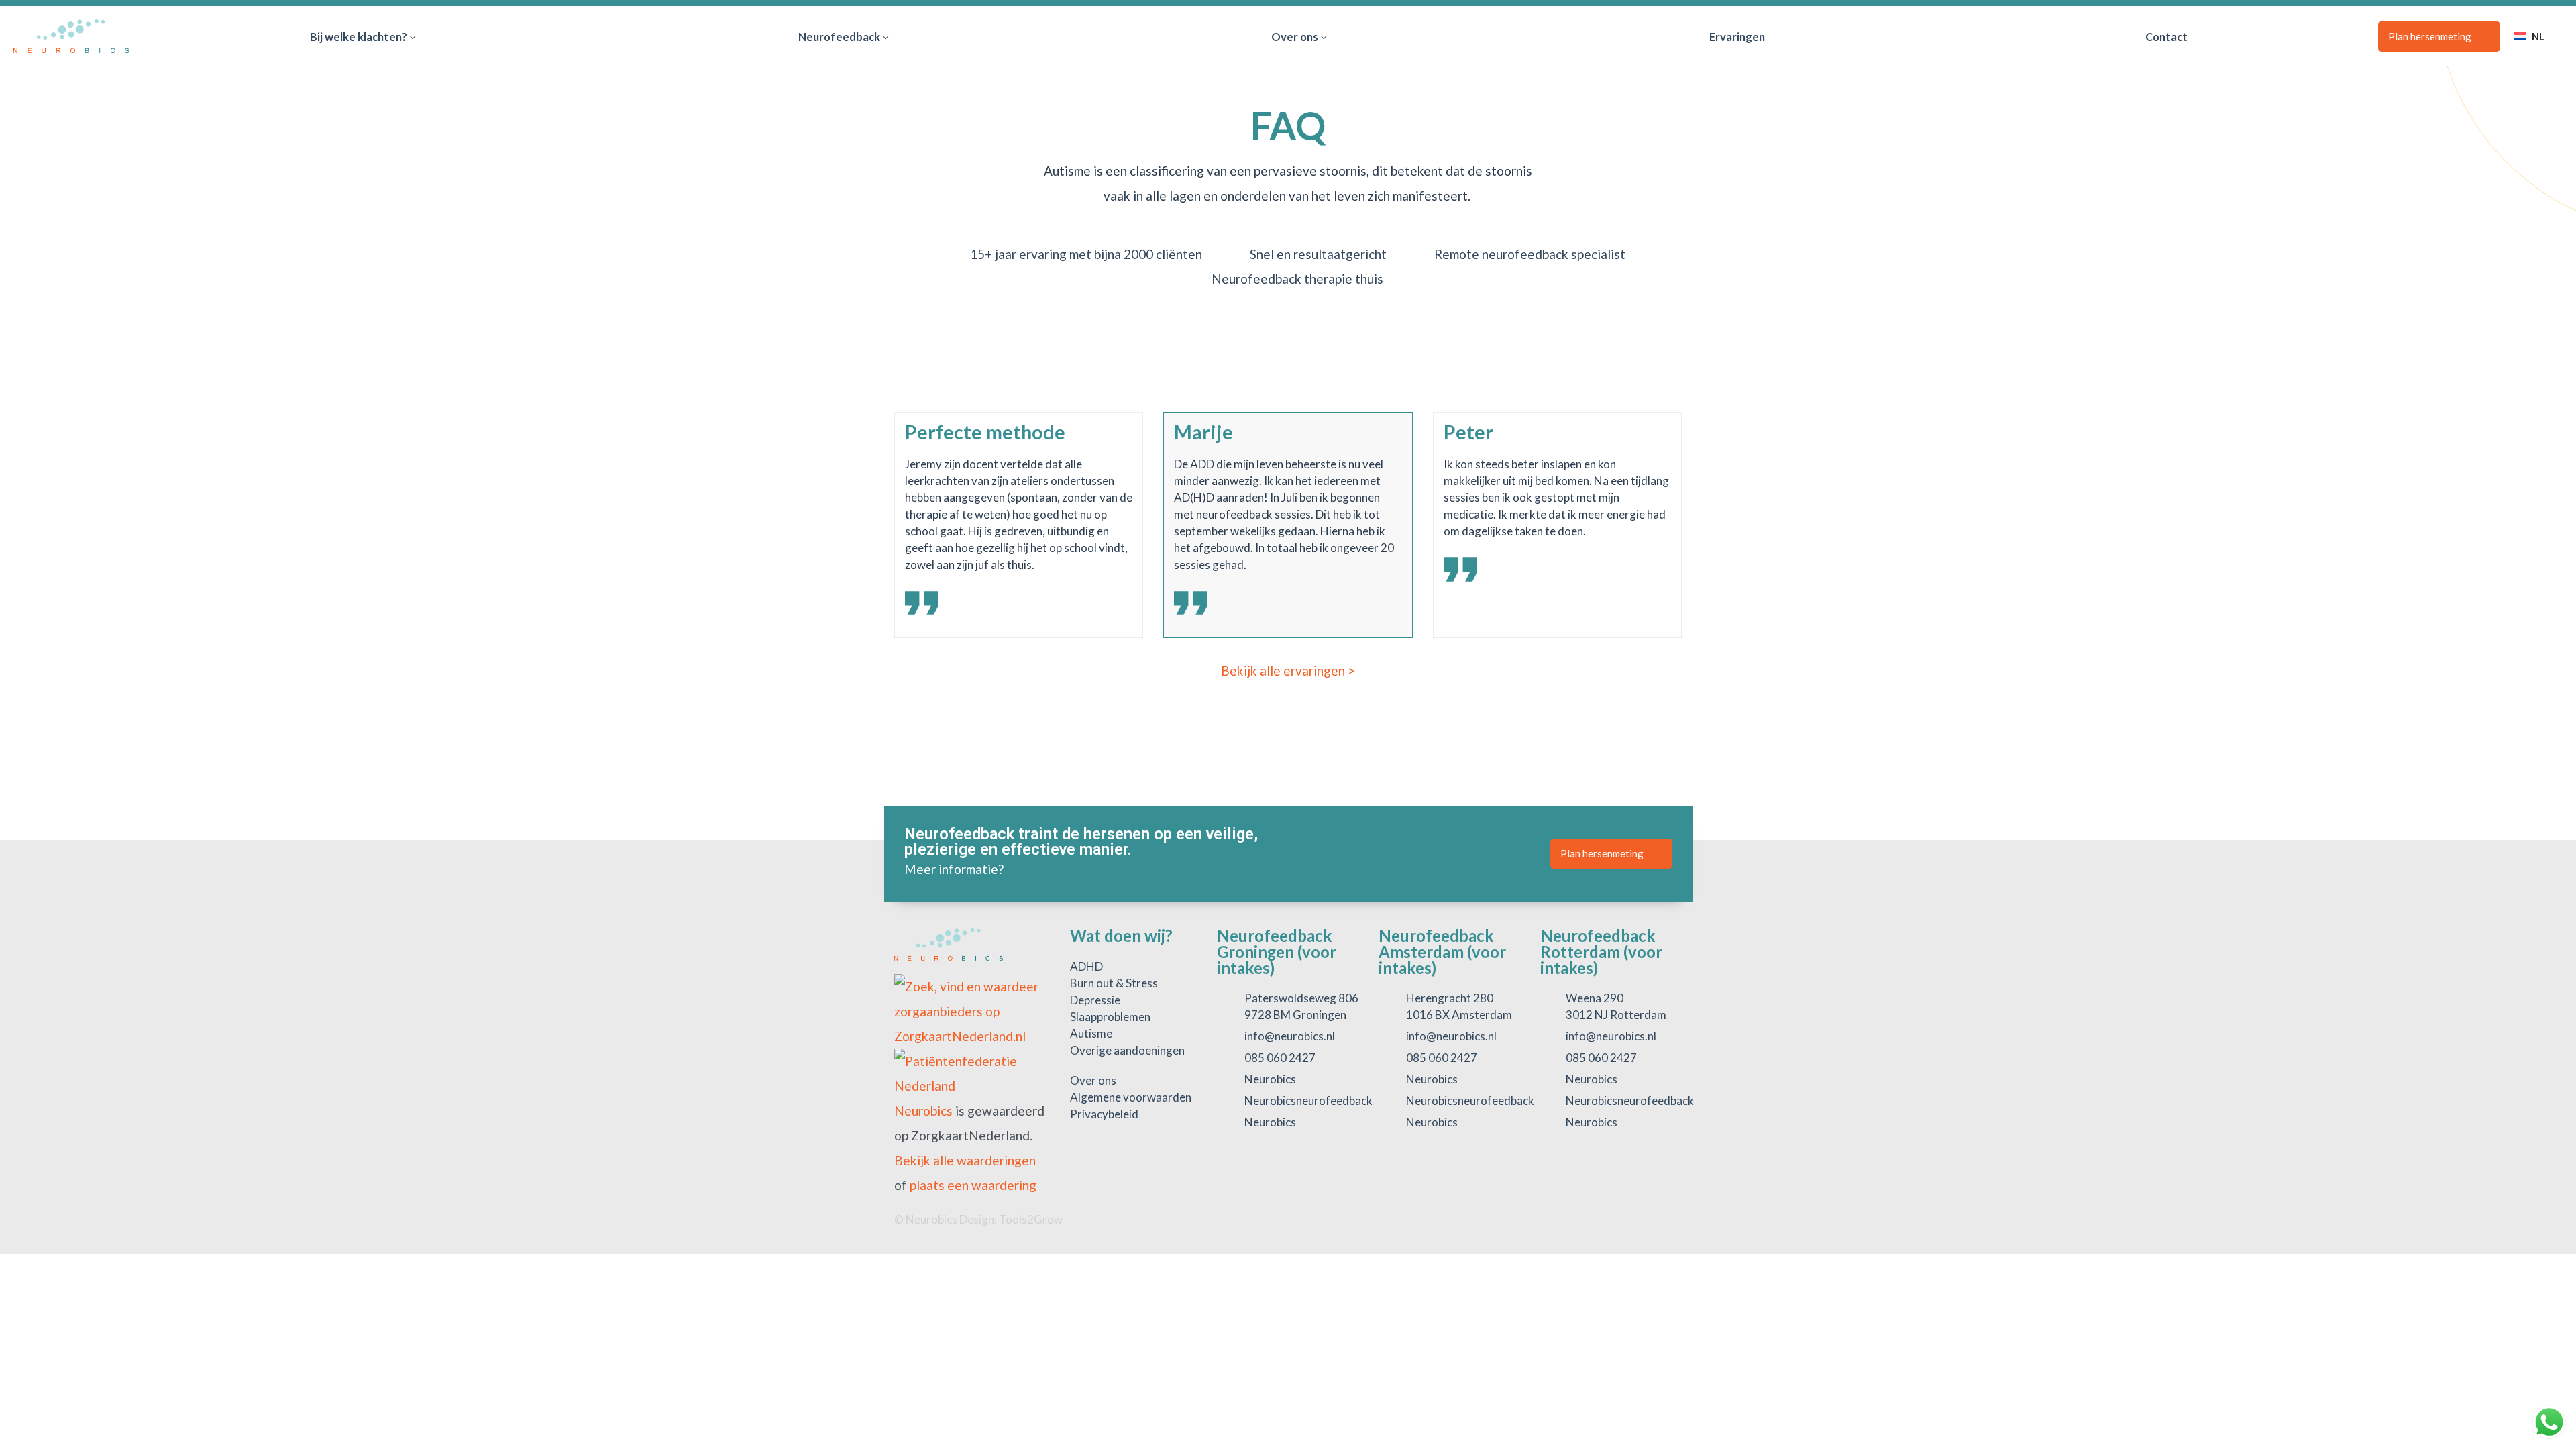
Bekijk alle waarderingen (965, 1160)
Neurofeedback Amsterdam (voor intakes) (1442, 952)
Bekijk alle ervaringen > (1288, 670)
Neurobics (923, 1111)
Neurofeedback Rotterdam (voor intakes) (1601, 952)
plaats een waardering (973, 1185)
